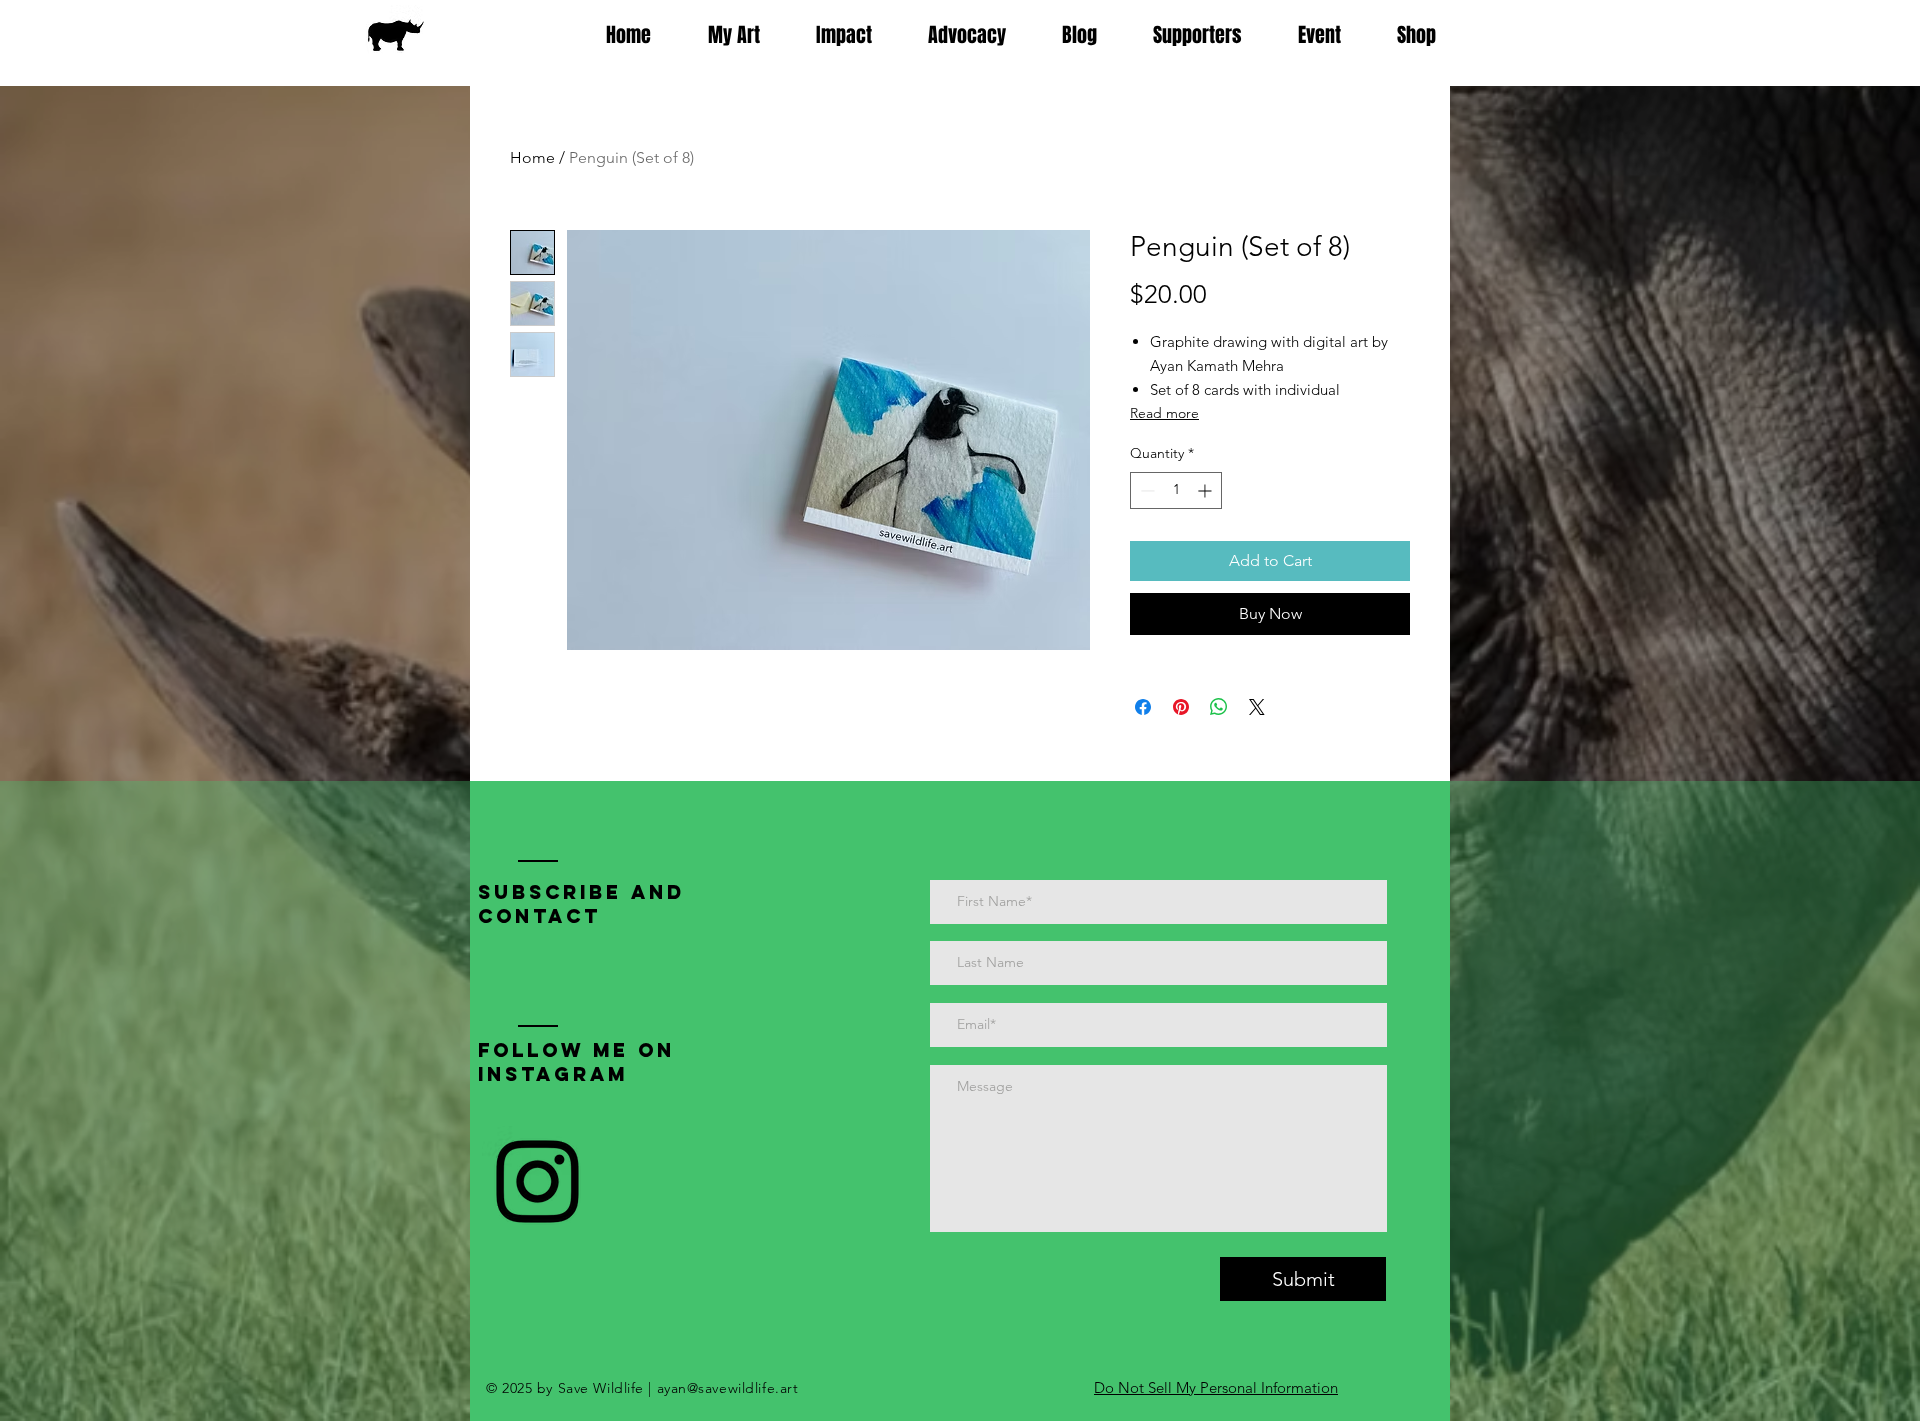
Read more (1164, 413)
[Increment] (1206, 490)
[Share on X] (1257, 707)
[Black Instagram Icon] (537, 1181)
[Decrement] (1145, 490)
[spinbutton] (1176, 490)
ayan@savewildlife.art (728, 1388)
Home (532, 157)
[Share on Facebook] (1143, 707)
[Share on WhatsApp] (1219, 707)
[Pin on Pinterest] (1181, 707)
